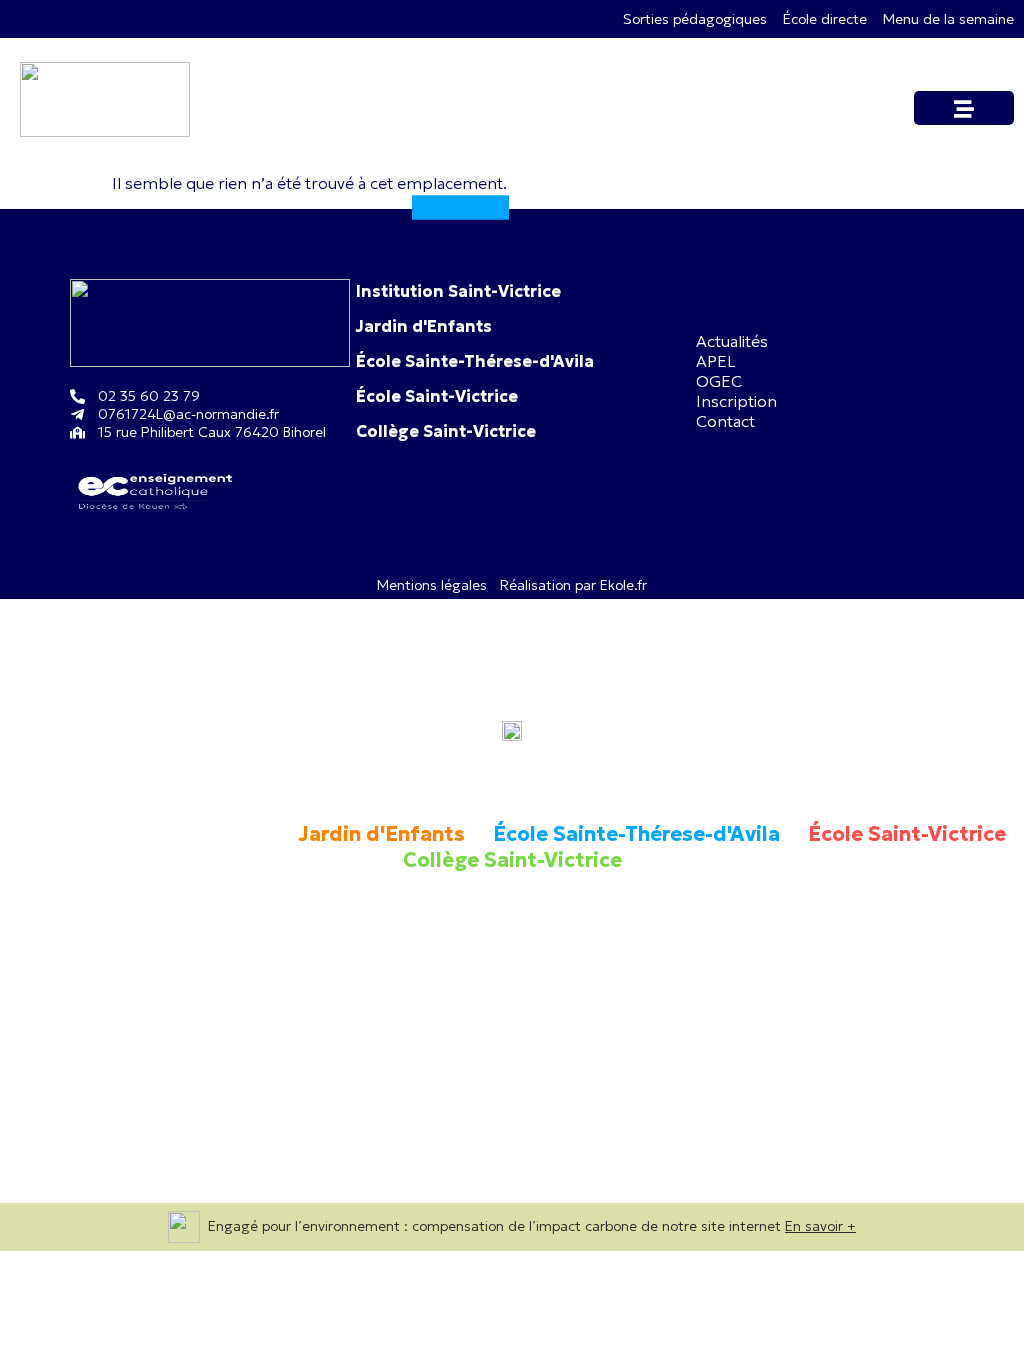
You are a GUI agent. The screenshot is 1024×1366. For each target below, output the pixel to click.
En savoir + (820, 1226)
